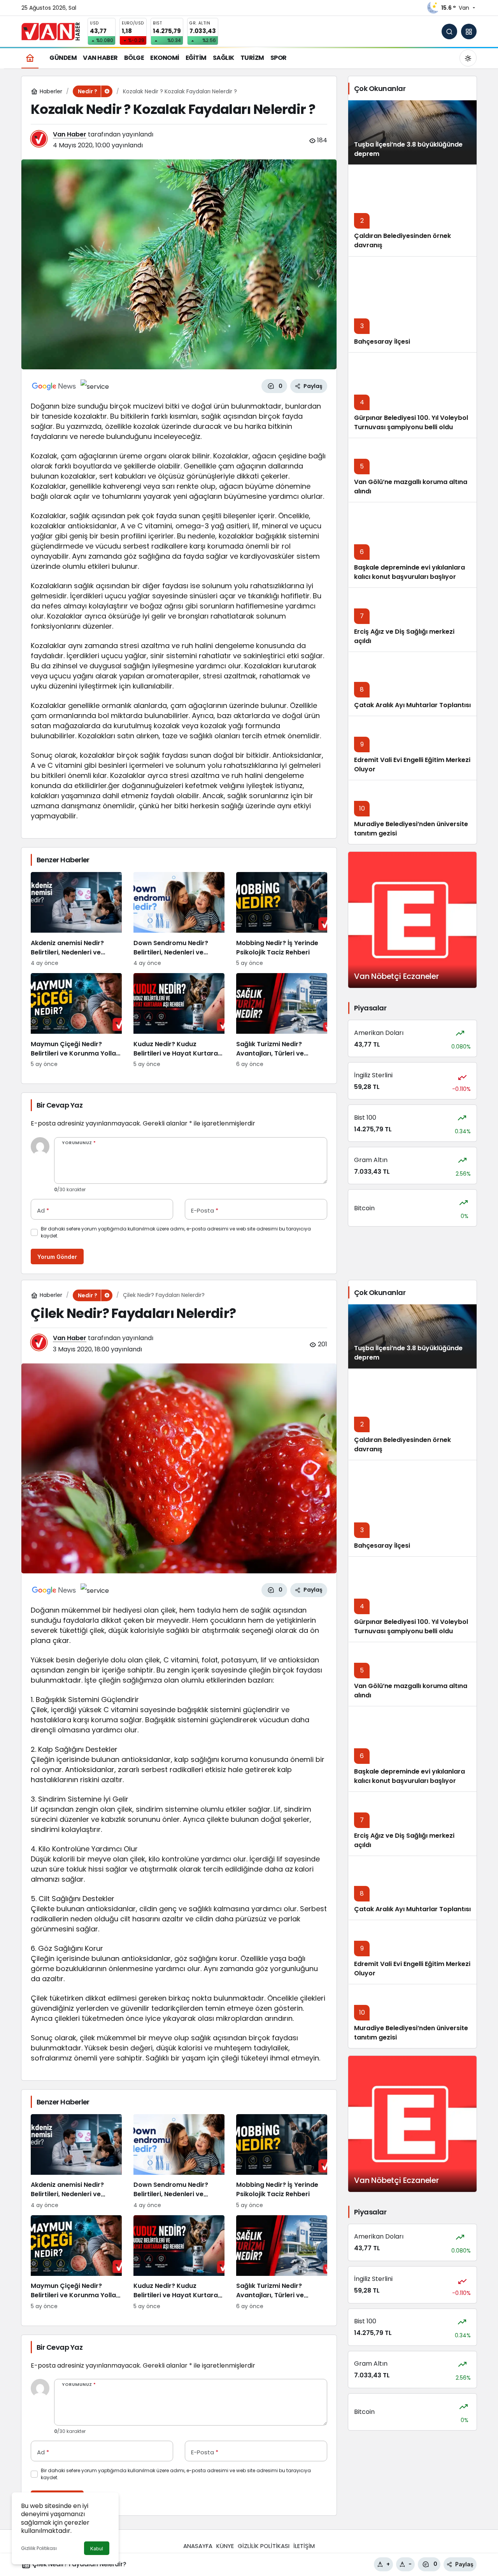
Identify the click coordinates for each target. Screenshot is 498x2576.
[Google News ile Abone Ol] (54, 386)
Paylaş (464, 2564)
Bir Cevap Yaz (60, 1105)
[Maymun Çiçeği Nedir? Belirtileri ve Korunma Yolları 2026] (76, 1021)
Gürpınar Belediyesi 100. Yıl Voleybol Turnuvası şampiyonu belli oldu (411, 422)
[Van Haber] (51, 31)
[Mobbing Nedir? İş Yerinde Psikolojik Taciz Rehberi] (282, 920)
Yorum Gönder (57, 1257)
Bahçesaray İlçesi (382, 342)
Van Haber (70, 134)
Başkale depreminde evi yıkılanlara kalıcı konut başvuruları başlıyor (409, 572)
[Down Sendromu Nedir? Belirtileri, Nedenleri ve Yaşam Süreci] (179, 920)
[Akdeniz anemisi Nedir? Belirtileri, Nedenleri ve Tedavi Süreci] (76, 920)
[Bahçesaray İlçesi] (412, 304)
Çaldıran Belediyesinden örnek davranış (402, 1444)
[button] (469, 31)
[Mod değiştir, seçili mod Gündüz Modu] (468, 58)
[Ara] (449, 31)
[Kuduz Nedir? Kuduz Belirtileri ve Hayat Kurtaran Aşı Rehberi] (179, 1021)
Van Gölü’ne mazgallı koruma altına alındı (411, 487)
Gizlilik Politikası (39, 2548)
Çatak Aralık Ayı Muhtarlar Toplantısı (412, 705)
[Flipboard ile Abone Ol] (95, 386)
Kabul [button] (97, 2549)
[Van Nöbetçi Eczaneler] (412, 920)
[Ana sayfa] (30, 58)
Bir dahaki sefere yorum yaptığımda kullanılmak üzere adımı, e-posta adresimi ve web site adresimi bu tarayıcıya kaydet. (176, 1232)
